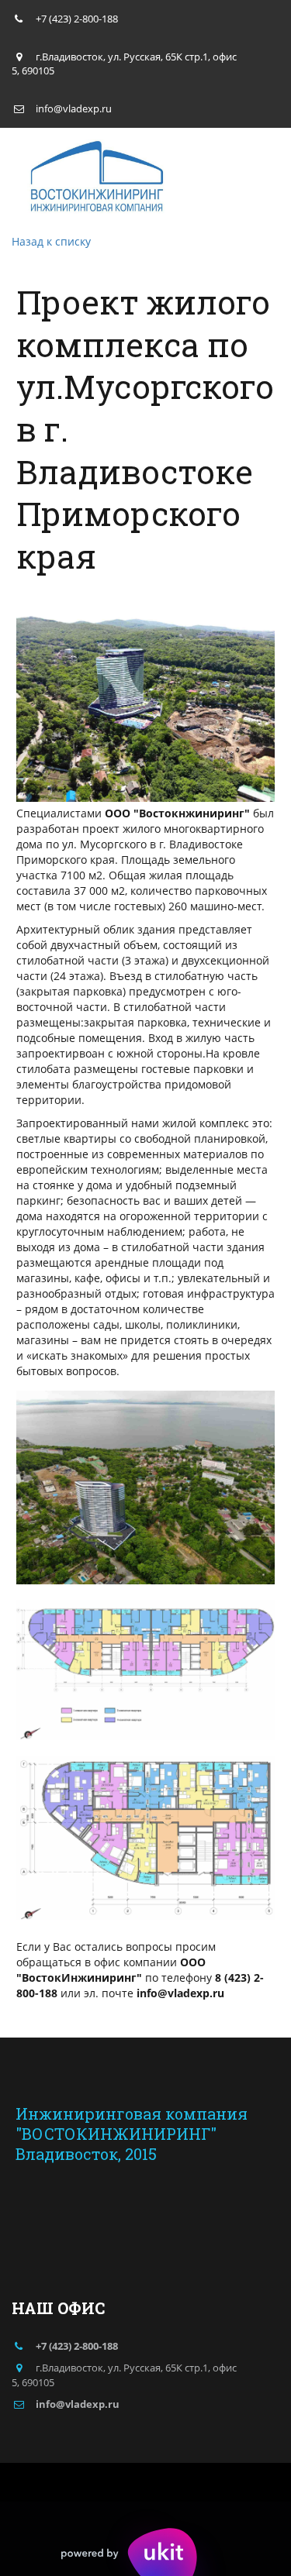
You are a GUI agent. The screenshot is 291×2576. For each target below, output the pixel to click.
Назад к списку (51, 241)
